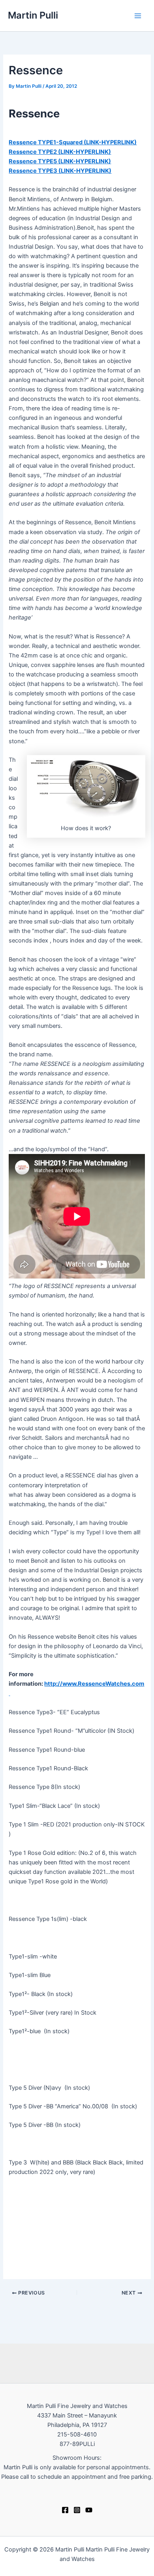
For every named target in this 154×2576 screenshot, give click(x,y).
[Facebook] (65, 2510)
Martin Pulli (33, 15)
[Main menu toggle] (138, 16)
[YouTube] (89, 2510)
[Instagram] (77, 2510)
